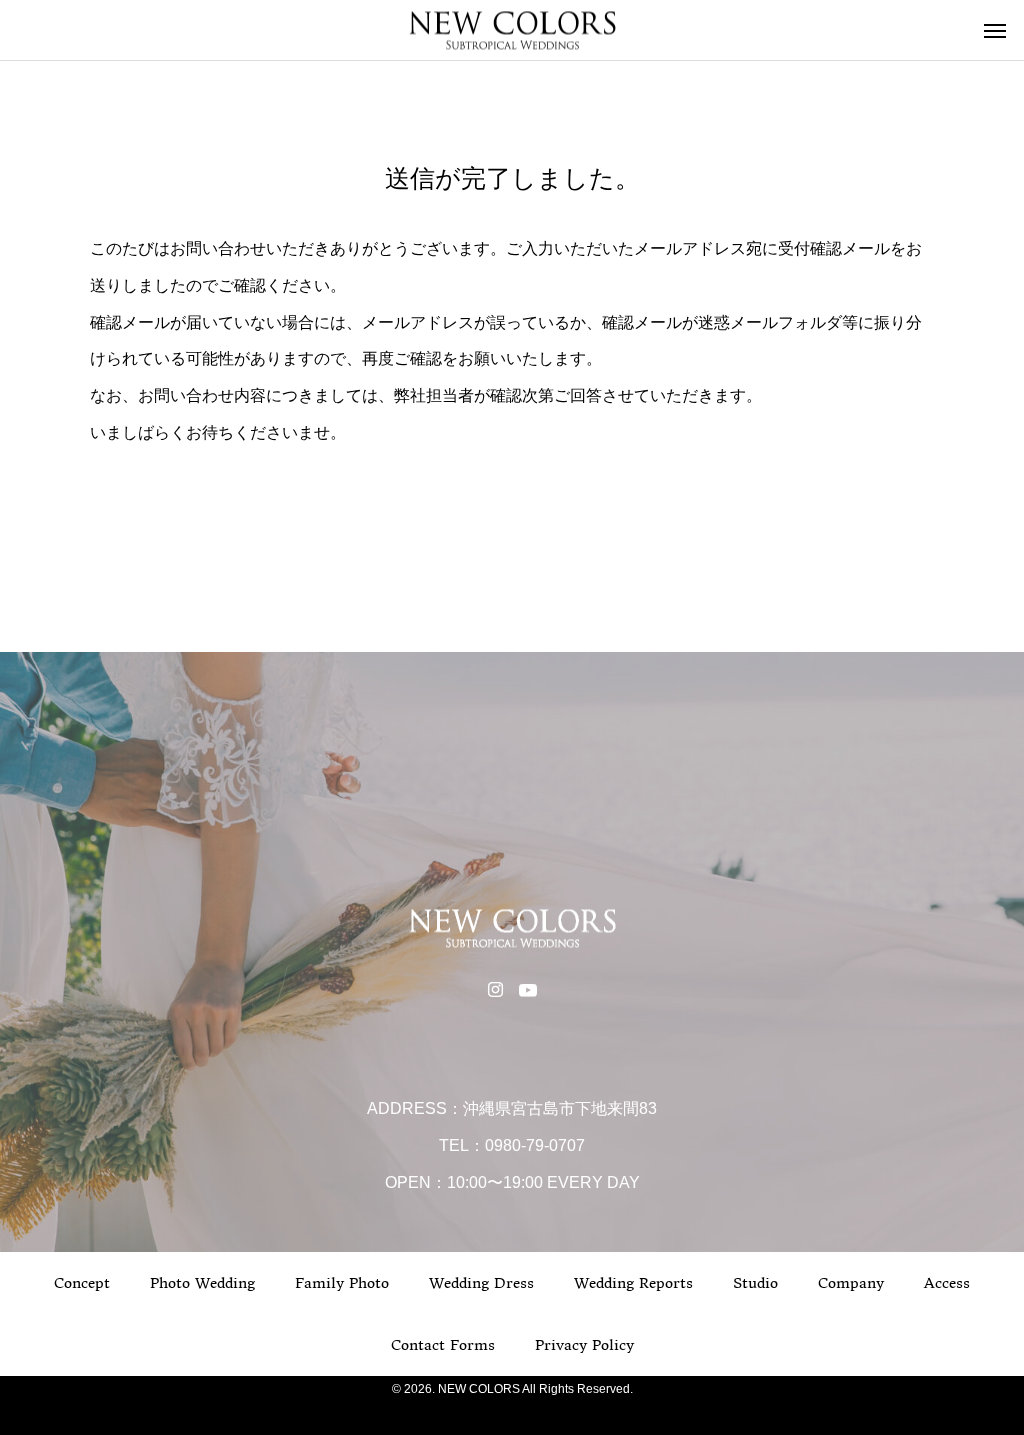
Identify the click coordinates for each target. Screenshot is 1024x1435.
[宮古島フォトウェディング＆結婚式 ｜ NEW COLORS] (512, 30)
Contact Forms (443, 1345)
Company (851, 1283)
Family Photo (342, 1283)
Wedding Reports (633, 1283)
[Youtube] (527, 988)
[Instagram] (495, 988)
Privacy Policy (584, 1345)
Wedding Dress (481, 1283)
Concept (82, 1283)
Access (947, 1283)
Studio (755, 1283)
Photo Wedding (202, 1283)
